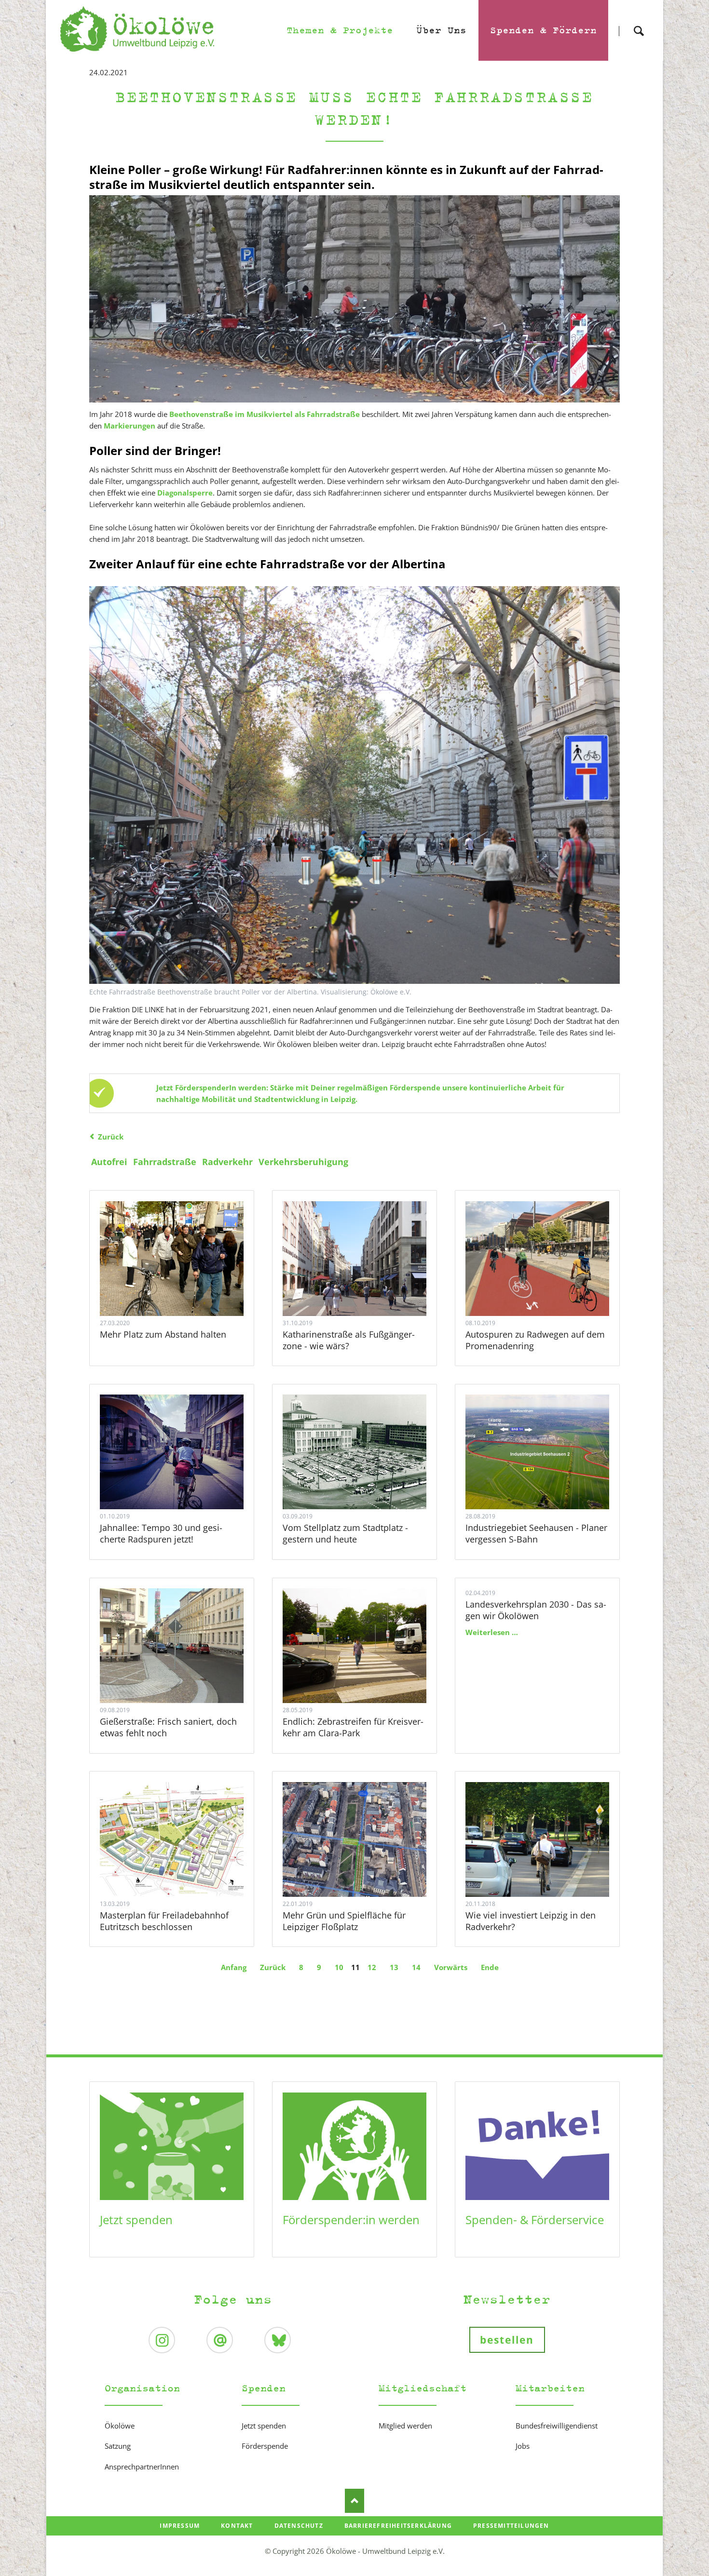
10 (339, 1967)
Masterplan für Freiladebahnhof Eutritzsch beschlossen (164, 1921)
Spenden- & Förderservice (535, 2220)
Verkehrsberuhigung (303, 1162)
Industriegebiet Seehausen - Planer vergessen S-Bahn (536, 1533)
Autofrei (109, 1162)
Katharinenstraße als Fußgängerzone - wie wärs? (349, 1340)
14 (416, 1967)
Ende (490, 1967)
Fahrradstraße (165, 1162)
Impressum (180, 2526)
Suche (639, 22)
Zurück (111, 1137)
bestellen (507, 2340)
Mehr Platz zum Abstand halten (163, 1334)
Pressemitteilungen (511, 2526)
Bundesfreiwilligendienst (557, 2426)
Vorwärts (451, 1967)
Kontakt (237, 2526)
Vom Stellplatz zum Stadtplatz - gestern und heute (345, 1533)
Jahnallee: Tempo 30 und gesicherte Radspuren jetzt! (161, 1533)
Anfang (234, 1967)
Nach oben (354, 2501)
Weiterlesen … (184, 1285)
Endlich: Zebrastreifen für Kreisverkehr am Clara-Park (353, 1727)
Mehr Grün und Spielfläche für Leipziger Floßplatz (344, 1921)
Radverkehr (227, 1162)
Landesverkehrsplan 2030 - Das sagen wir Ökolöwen (536, 1610)
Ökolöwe (120, 2426)
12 (372, 1967)
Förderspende (265, 2446)
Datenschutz (299, 2526)
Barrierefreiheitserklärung (398, 2526)
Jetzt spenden (136, 2220)
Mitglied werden (405, 2426)
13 (394, 1967)
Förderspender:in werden (351, 2220)
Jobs (523, 2446)
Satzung (118, 2446)
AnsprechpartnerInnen (142, 2467)
